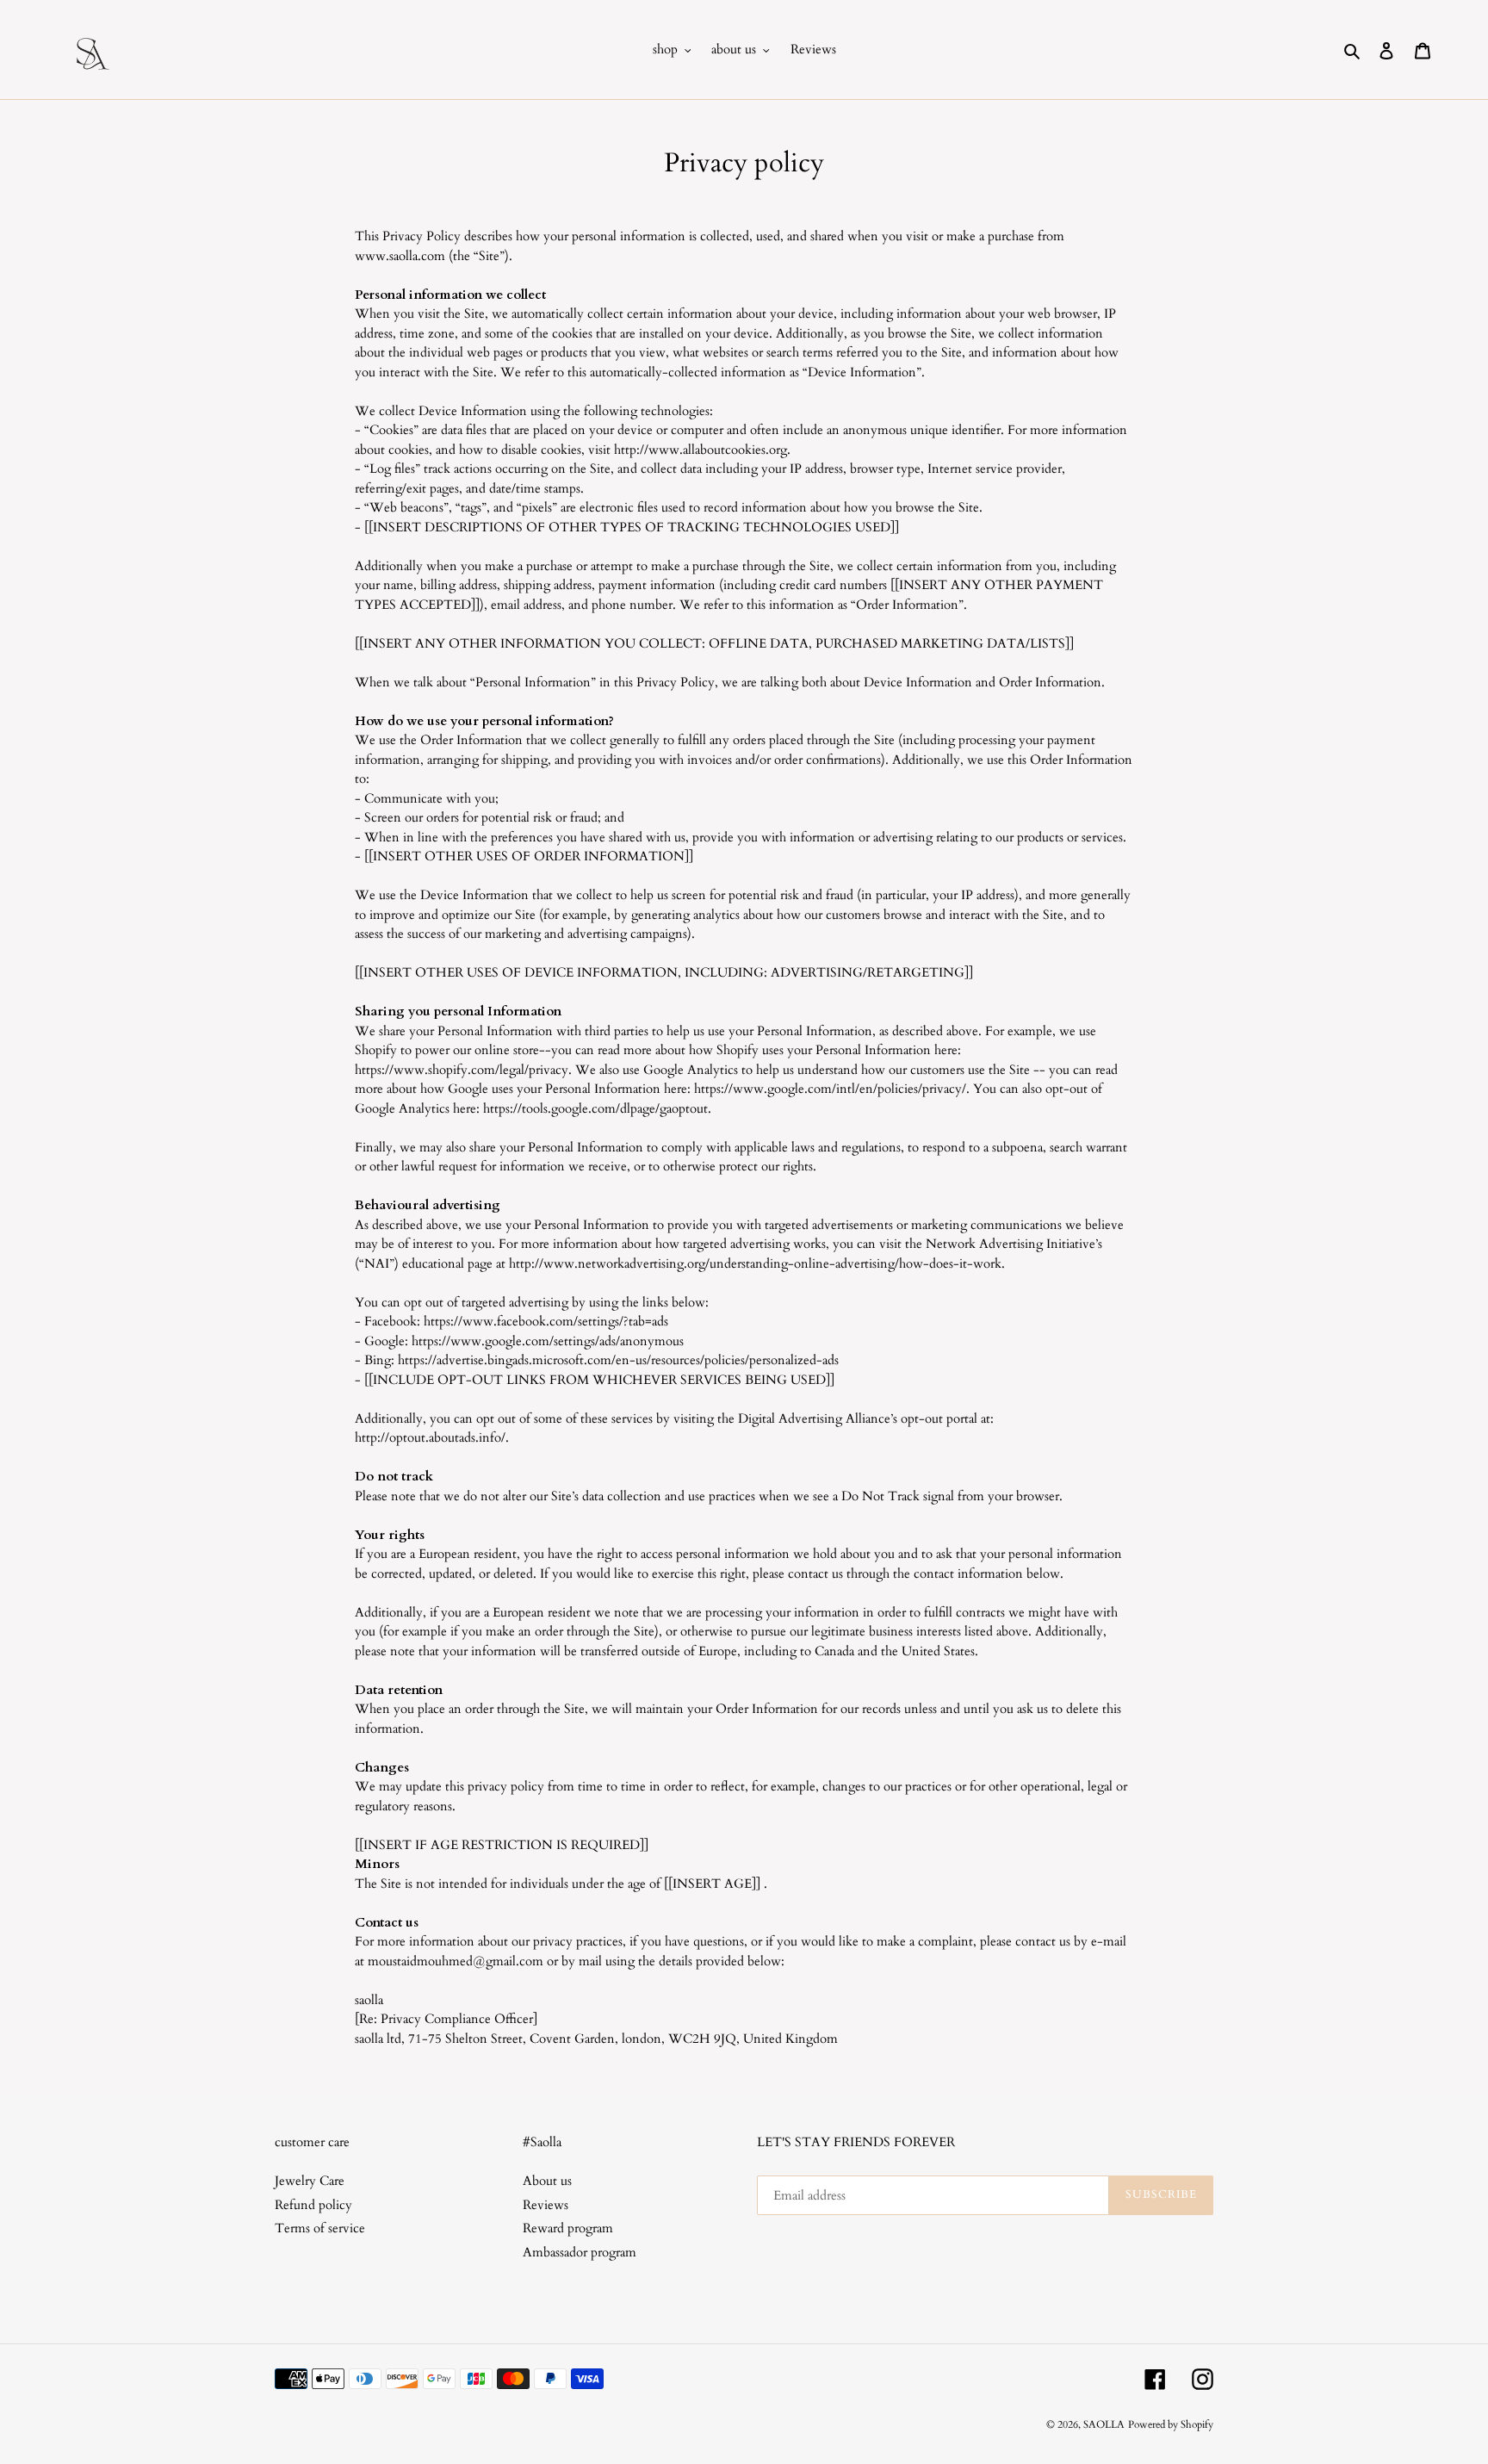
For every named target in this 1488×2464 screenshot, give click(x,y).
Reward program (568, 2228)
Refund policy (313, 2205)
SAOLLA (1104, 2424)
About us (547, 2181)
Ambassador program (580, 2252)
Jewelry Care (310, 2181)
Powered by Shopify (1171, 2424)
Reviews (546, 2205)
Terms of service (320, 2228)
